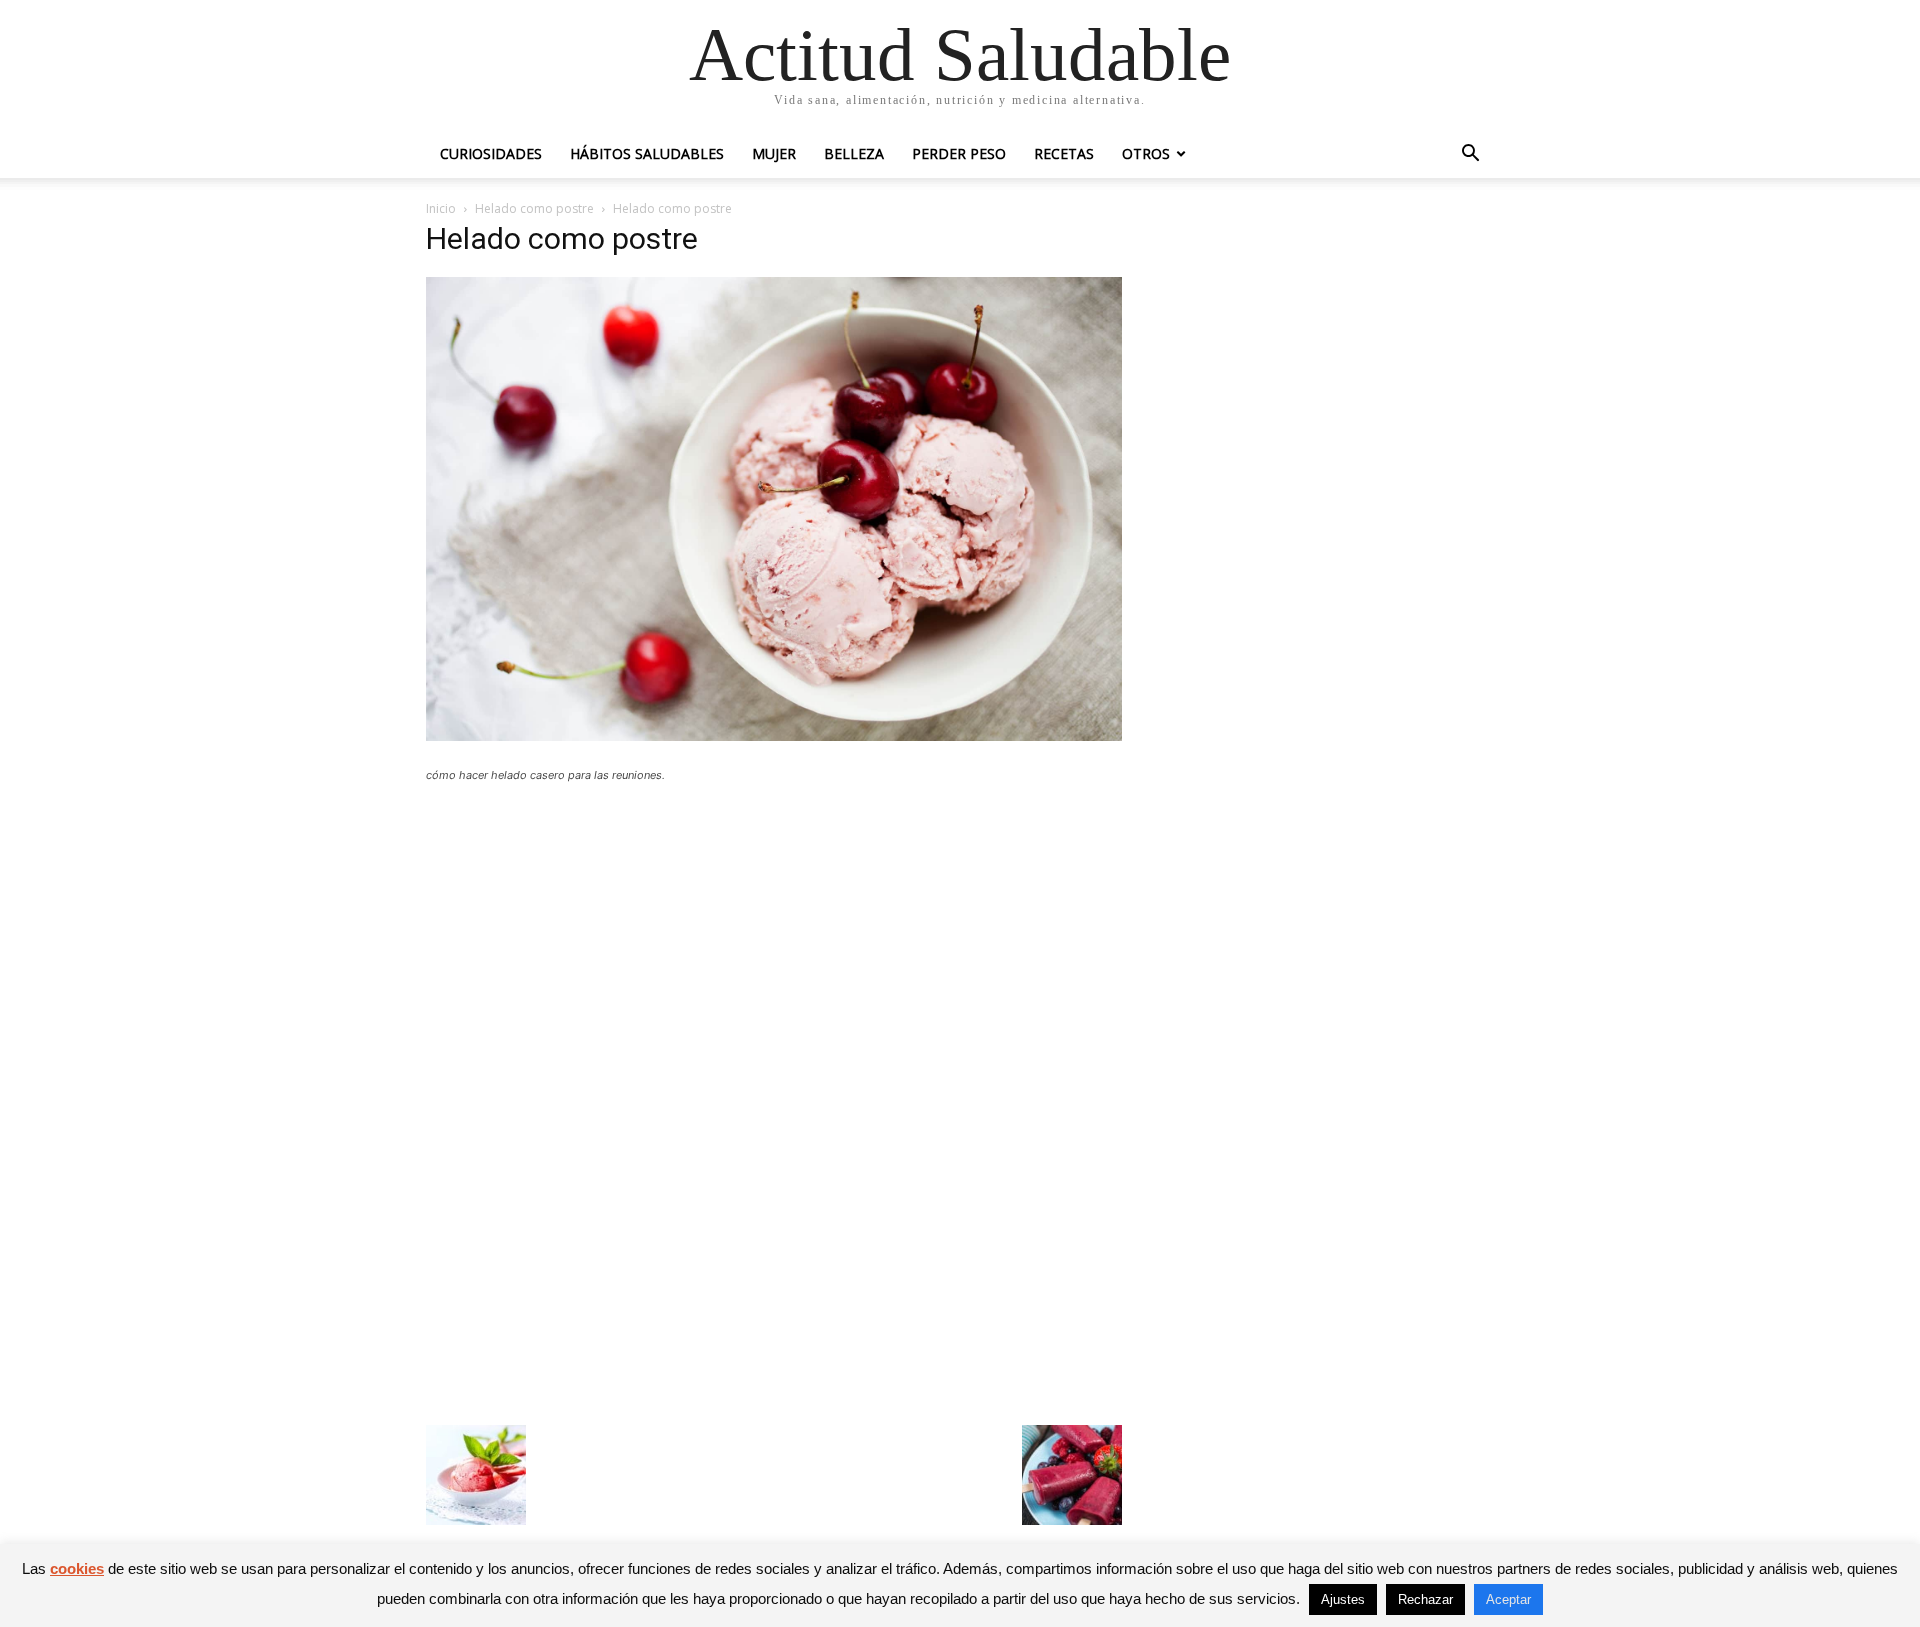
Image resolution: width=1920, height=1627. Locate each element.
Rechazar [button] (1425, 1599)
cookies (77, 1568)
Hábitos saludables (647, 153)
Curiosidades (491, 153)
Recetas (1064, 153)
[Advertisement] (774, 945)
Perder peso (959, 153)
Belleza (854, 153)
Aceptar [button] (1508, 1599)
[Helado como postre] (774, 735)
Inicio (441, 208)
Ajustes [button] (1343, 1599)
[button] (1470, 155)
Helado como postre (534, 208)
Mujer (774, 153)
